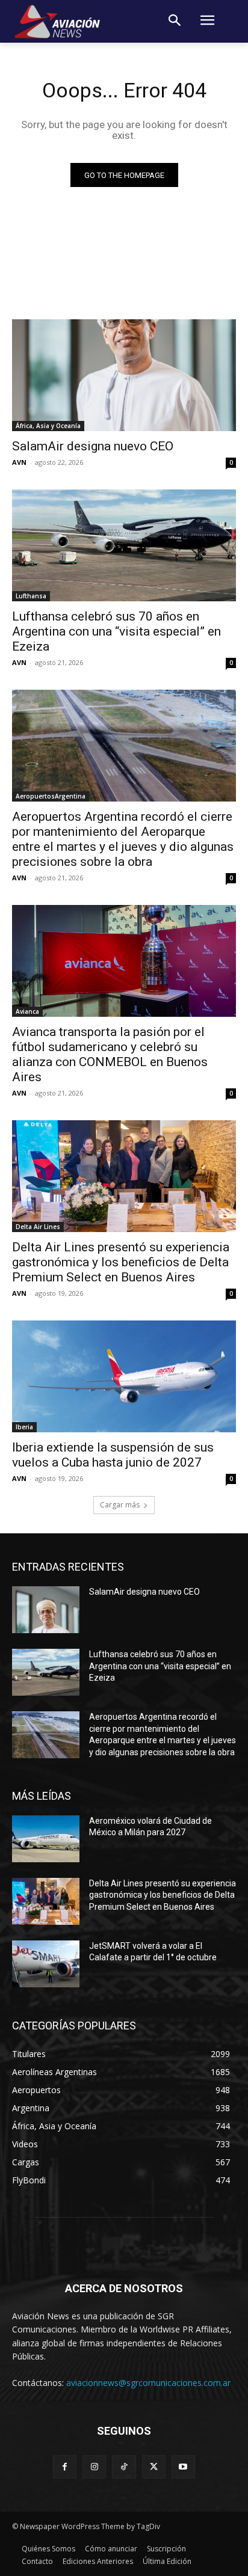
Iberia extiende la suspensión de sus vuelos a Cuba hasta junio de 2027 (113, 1455)
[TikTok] (124, 2467)
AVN (19, 462)
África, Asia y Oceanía (48, 426)
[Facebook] (65, 2467)
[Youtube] (183, 2467)
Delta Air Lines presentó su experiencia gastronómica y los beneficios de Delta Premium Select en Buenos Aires (121, 1262)
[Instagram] (94, 2467)
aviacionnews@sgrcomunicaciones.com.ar (148, 2383)
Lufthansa (31, 596)
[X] (154, 2467)
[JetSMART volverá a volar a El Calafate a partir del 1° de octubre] (46, 1964)
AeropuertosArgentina (51, 796)
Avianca (27, 1011)
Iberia (24, 1427)
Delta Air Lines (38, 1227)
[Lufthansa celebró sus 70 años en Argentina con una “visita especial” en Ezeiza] (124, 545)
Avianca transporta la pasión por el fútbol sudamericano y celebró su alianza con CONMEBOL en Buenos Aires (110, 1054)
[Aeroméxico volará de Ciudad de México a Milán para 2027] (46, 1839)
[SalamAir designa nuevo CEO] (124, 375)
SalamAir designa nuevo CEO (93, 446)
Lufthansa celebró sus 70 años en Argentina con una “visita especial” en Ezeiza (116, 631)
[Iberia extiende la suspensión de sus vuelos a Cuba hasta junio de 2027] (124, 1376)
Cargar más (120, 1505)
